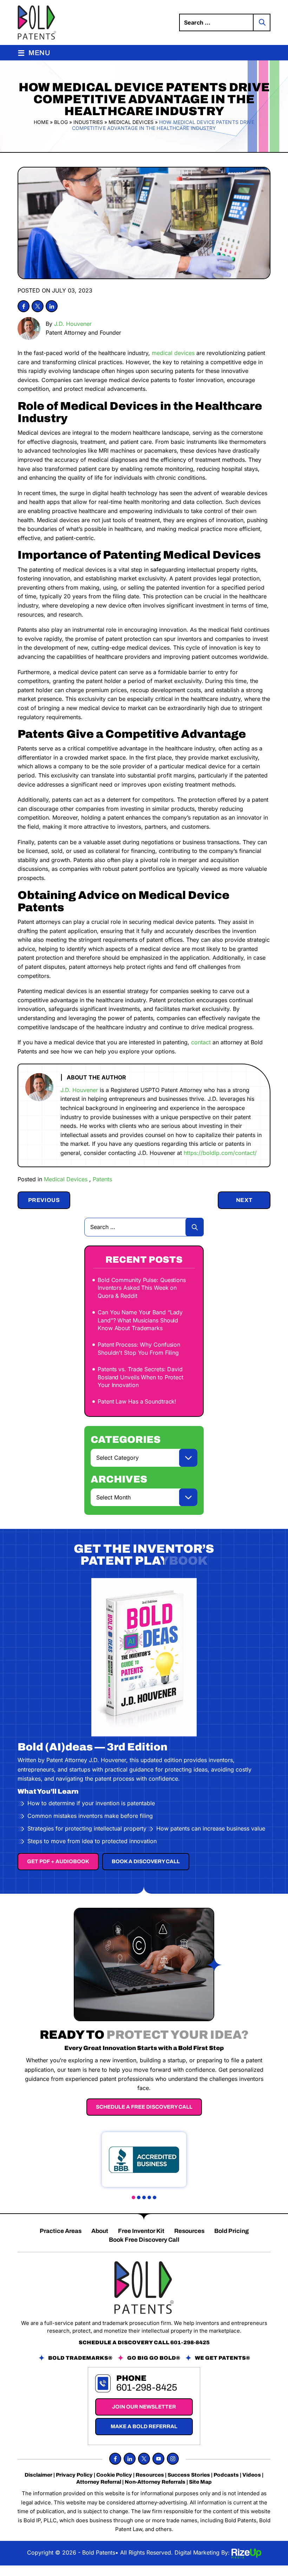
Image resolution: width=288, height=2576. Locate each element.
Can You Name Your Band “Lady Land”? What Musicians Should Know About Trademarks (140, 1320)
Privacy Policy (74, 2475)
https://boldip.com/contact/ (220, 1153)
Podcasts (226, 2475)
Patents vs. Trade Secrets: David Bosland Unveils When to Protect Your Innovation (140, 1377)
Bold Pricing (231, 2231)
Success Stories (189, 2475)
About (100, 2231)
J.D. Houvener (73, 324)
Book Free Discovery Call (144, 2240)
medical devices (173, 353)
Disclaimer (38, 2475)
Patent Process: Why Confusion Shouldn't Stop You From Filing (139, 1348)
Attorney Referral (99, 2482)
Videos (252, 2475)
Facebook (24, 306)
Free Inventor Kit (141, 2231)
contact (201, 1042)
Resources (189, 2231)
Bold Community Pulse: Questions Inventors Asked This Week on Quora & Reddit (142, 1288)
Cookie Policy (114, 2475)
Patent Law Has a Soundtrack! (137, 1401)
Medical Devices (66, 1179)
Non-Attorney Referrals (155, 2482)
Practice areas (61, 2231)
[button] (133, 2197)
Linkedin (52, 306)
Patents (102, 1179)
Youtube (158, 2459)
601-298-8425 (190, 2342)
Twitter (38, 306)
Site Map (200, 2482)
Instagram (173, 2459)
